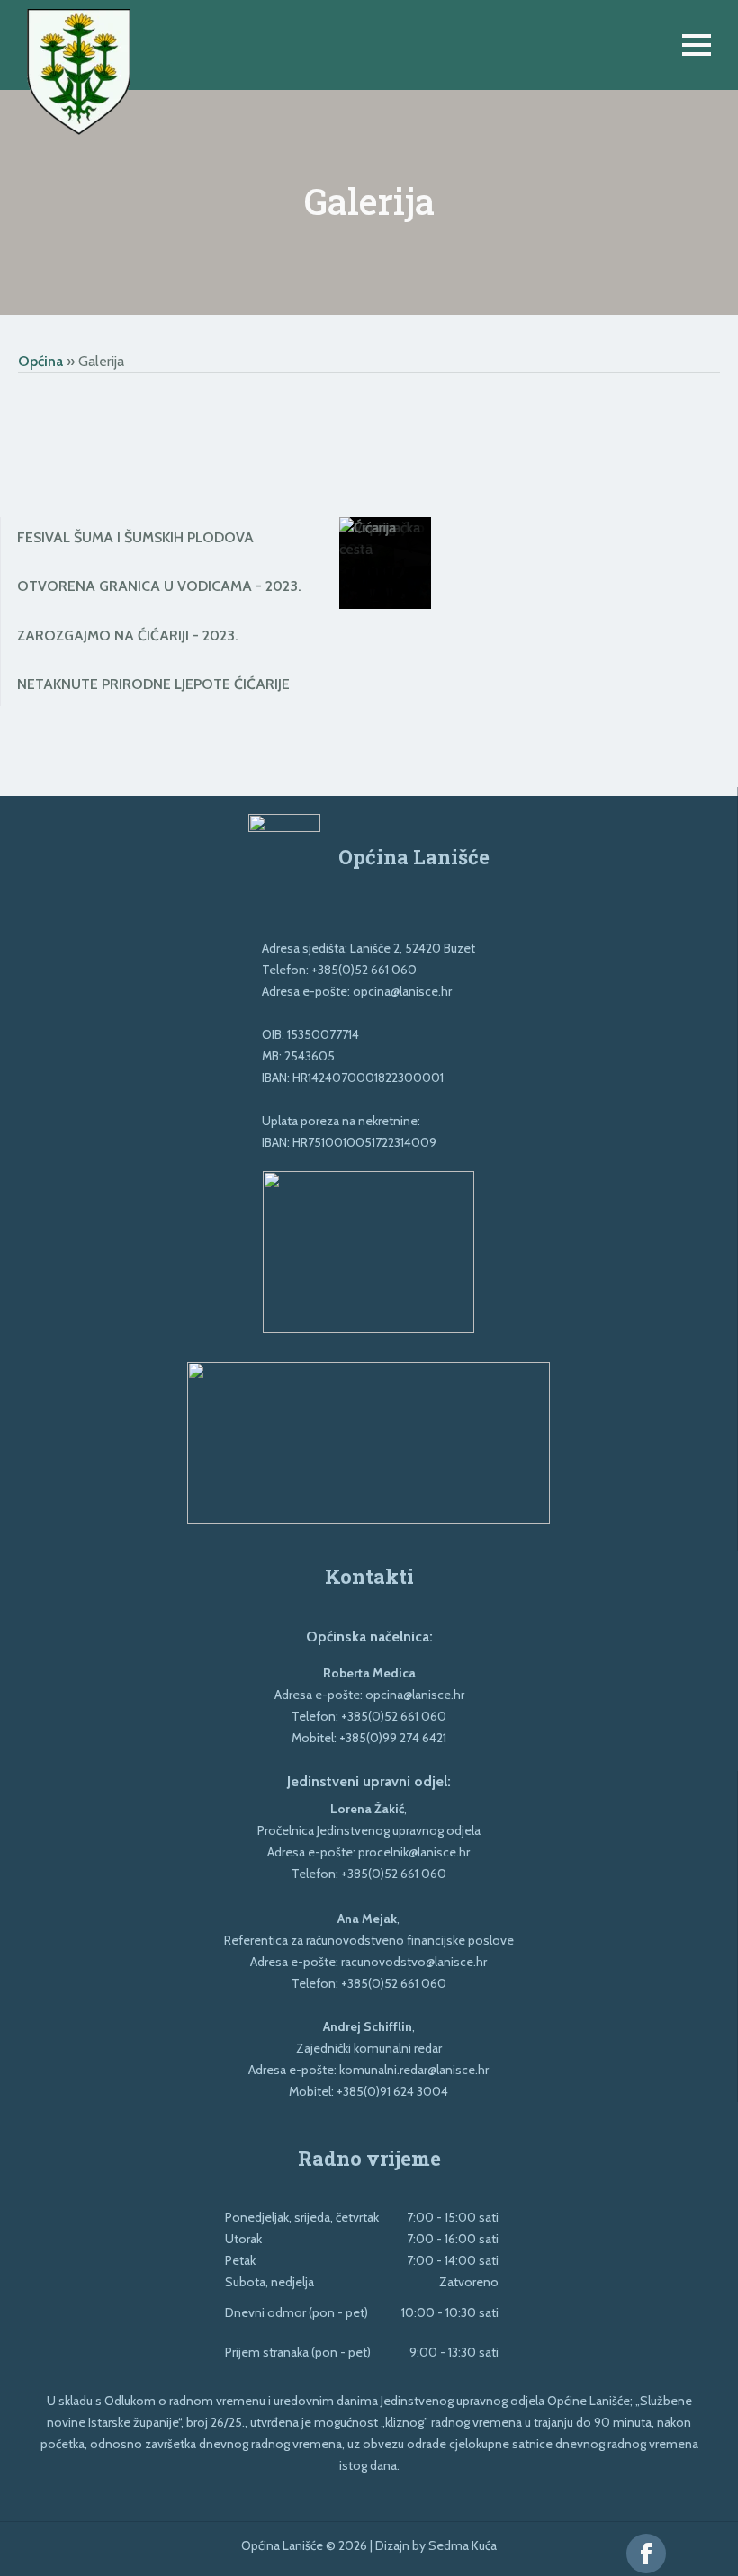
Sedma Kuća (463, 2545)
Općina (40, 361)
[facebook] (646, 2554)
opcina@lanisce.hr (402, 991)
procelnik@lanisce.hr (414, 1852)
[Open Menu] (697, 45)
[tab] (159, 538)
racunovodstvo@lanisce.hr (414, 1962)
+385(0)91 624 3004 (392, 2091)
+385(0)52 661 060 (364, 970)
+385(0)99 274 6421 (393, 1738)
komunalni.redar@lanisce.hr (414, 2070)
